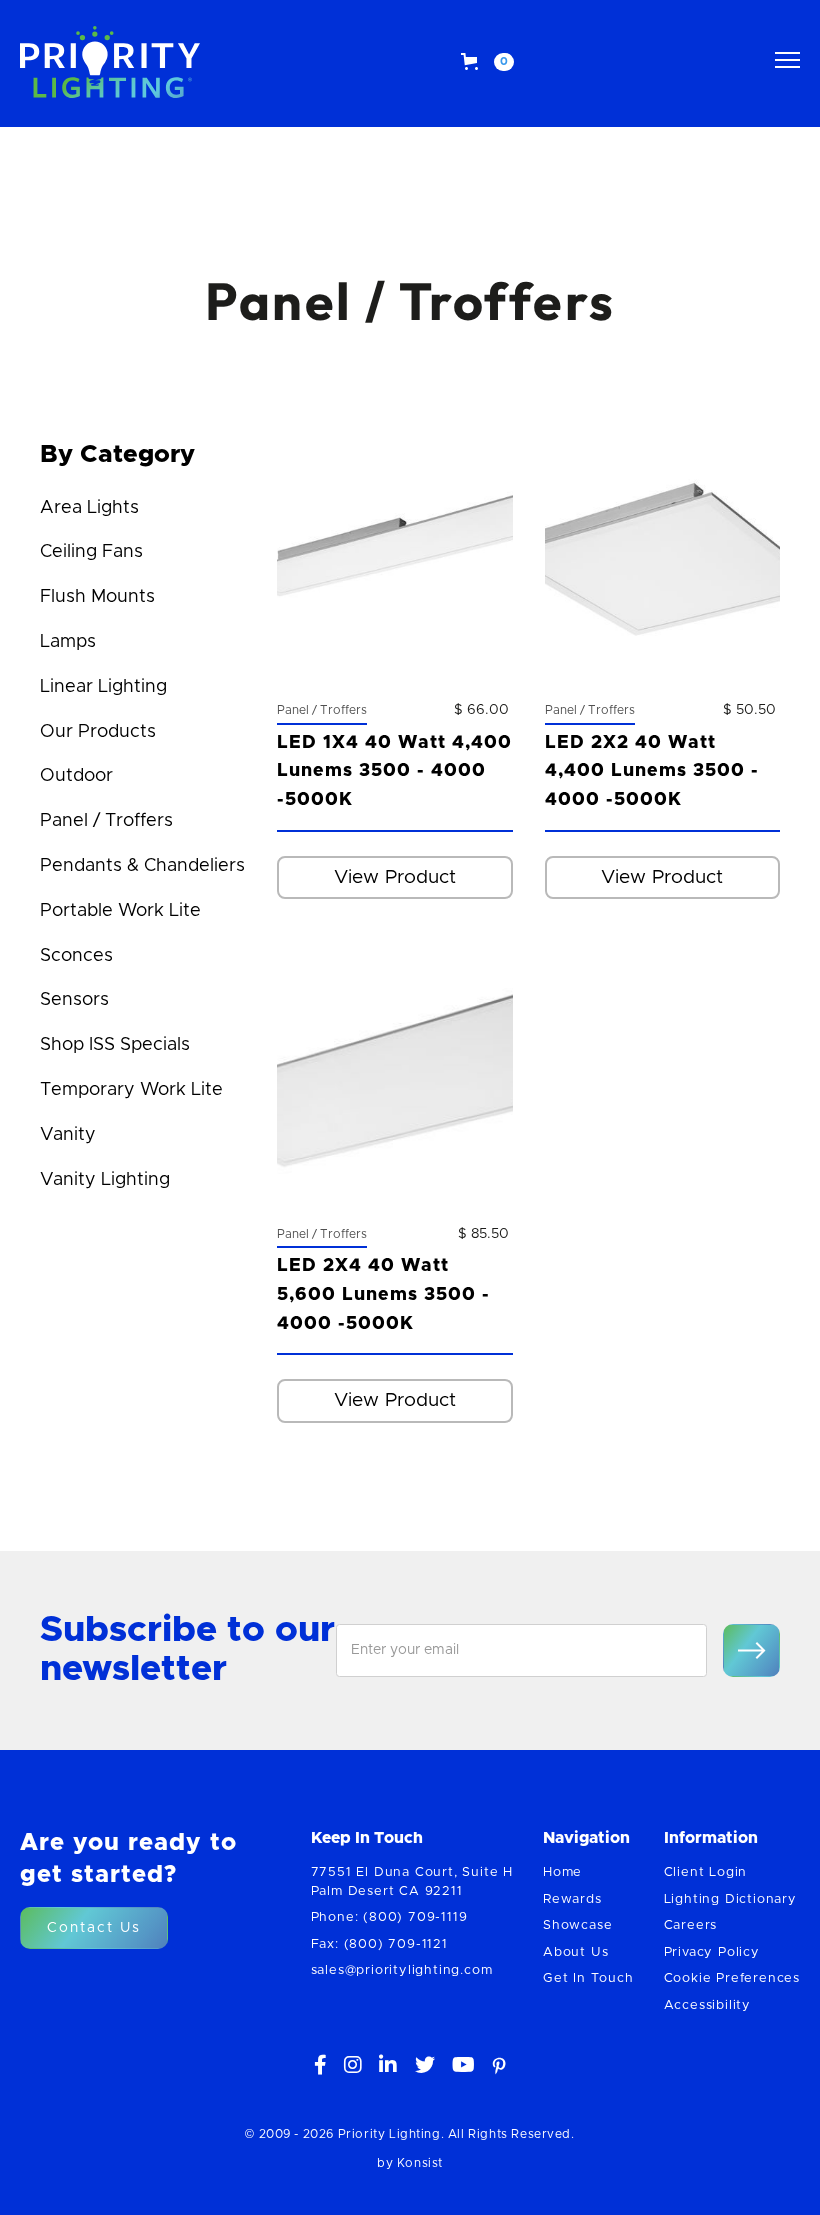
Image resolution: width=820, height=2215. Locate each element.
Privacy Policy (712, 1952)
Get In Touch (588, 1978)
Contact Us (94, 1928)
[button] (487, 62)
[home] (110, 62)
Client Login (706, 1872)
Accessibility (707, 2005)
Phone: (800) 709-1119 (389, 1917)
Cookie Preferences (732, 1978)
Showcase (577, 1925)
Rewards (572, 1899)
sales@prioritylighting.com (402, 1970)
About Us (575, 1952)
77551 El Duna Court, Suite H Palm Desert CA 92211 (412, 1882)
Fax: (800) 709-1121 (379, 1944)
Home (562, 1872)
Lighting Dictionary (730, 1899)
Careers (691, 1925)
